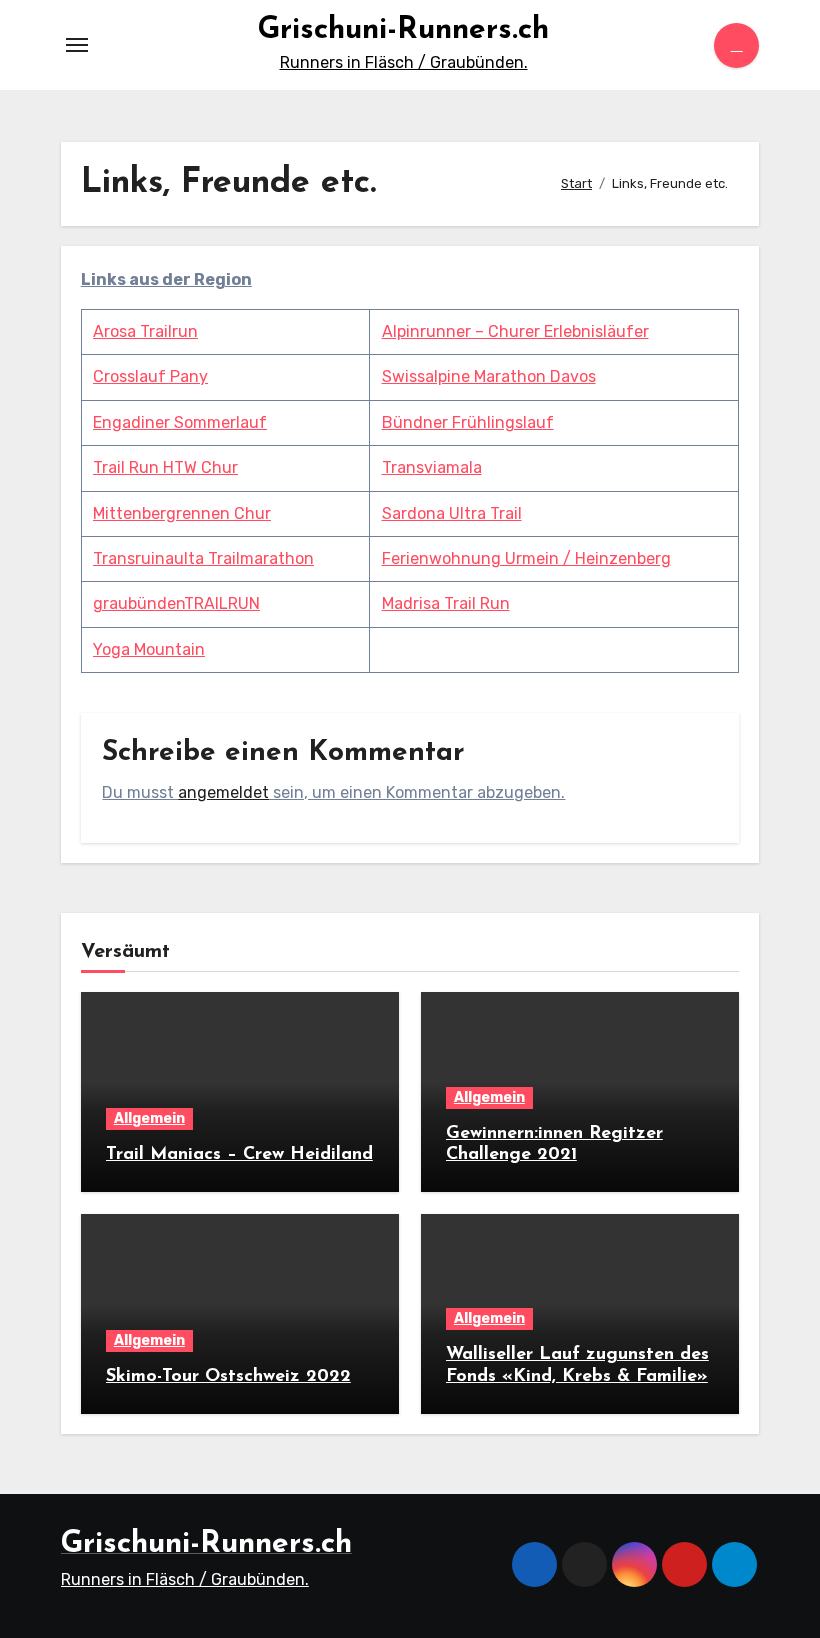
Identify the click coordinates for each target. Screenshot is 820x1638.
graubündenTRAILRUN (176, 603)
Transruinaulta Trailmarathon (203, 558)
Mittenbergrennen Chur (182, 513)
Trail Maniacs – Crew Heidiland (239, 1155)
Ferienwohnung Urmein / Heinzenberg (526, 558)
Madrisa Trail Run (446, 603)
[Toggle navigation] (77, 45)
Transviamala (432, 467)
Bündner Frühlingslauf (468, 422)
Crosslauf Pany (150, 376)
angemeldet (223, 792)
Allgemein (149, 1118)
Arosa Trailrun (145, 331)
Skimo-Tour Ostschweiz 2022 (228, 1377)
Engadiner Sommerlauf (180, 422)
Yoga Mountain (149, 649)
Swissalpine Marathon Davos (489, 376)
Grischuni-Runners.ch (403, 30)
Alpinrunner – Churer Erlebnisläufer (515, 331)
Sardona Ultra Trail (452, 513)
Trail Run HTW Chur (165, 467)
